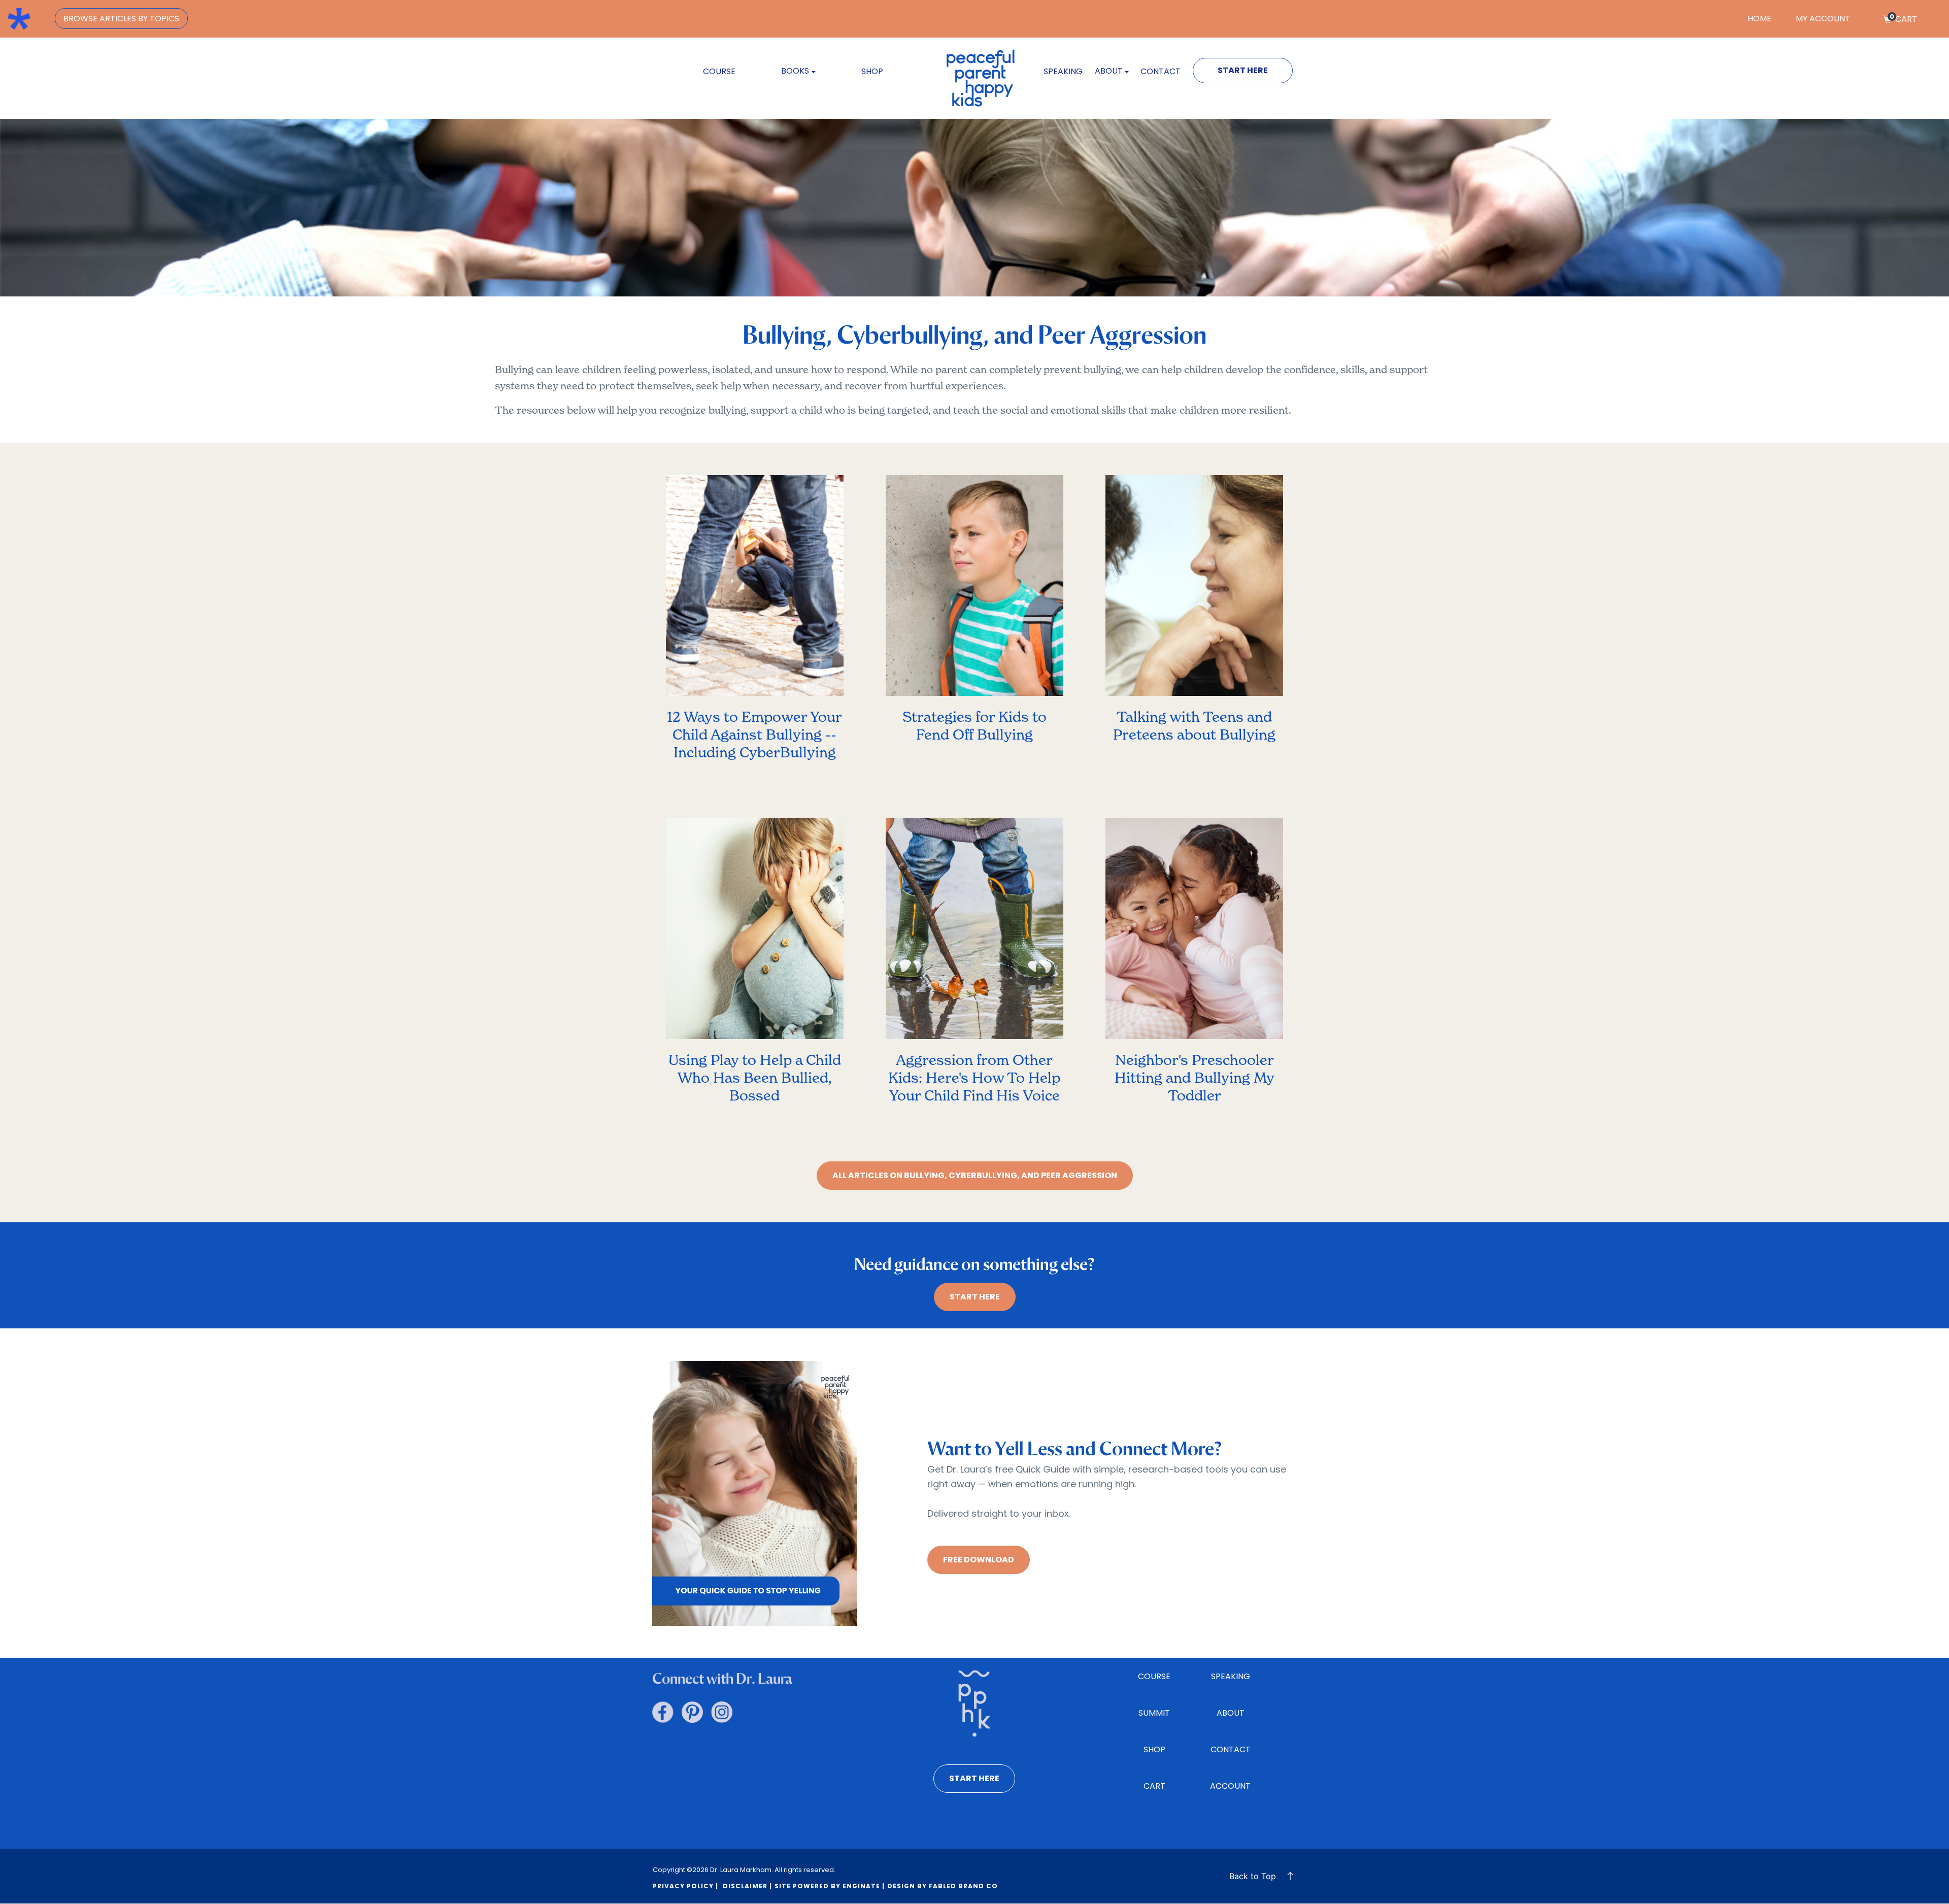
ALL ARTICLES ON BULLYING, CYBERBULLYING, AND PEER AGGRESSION (975, 1175)
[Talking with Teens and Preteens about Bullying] (1194, 591)
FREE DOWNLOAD (979, 1560)
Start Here (1243, 70)
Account (1230, 1786)
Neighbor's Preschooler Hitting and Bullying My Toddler (1195, 1078)
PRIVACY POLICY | (685, 1886)
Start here (974, 1778)
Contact (1161, 71)
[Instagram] (722, 1712)
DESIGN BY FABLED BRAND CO (943, 1886)
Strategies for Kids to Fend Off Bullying (974, 726)
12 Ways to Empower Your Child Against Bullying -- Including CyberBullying (754, 734)
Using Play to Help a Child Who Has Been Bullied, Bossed (755, 1078)
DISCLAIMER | (746, 1886)
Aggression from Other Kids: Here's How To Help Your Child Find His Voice (974, 1078)
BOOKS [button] (795, 71)
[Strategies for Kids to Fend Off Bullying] (974, 591)
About (1231, 1713)
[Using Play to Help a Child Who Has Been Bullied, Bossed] (755, 934)
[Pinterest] (692, 1712)
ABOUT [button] (1109, 71)
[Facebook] (663, 1712)
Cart (1903, 19)
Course (719, 71)
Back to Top (1253, 1876)
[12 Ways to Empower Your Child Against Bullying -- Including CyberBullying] (755, 591)
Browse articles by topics (121, 19)
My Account (1823, 19)
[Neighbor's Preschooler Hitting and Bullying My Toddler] (1194, 934)
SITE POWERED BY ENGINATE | (830, 1886)
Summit (1154, 1713)
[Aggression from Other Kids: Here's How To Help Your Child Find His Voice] (974, 934)
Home (1759, 19)
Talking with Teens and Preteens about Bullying (1194, 726)
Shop (872, 71)
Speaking (1063, 71)
